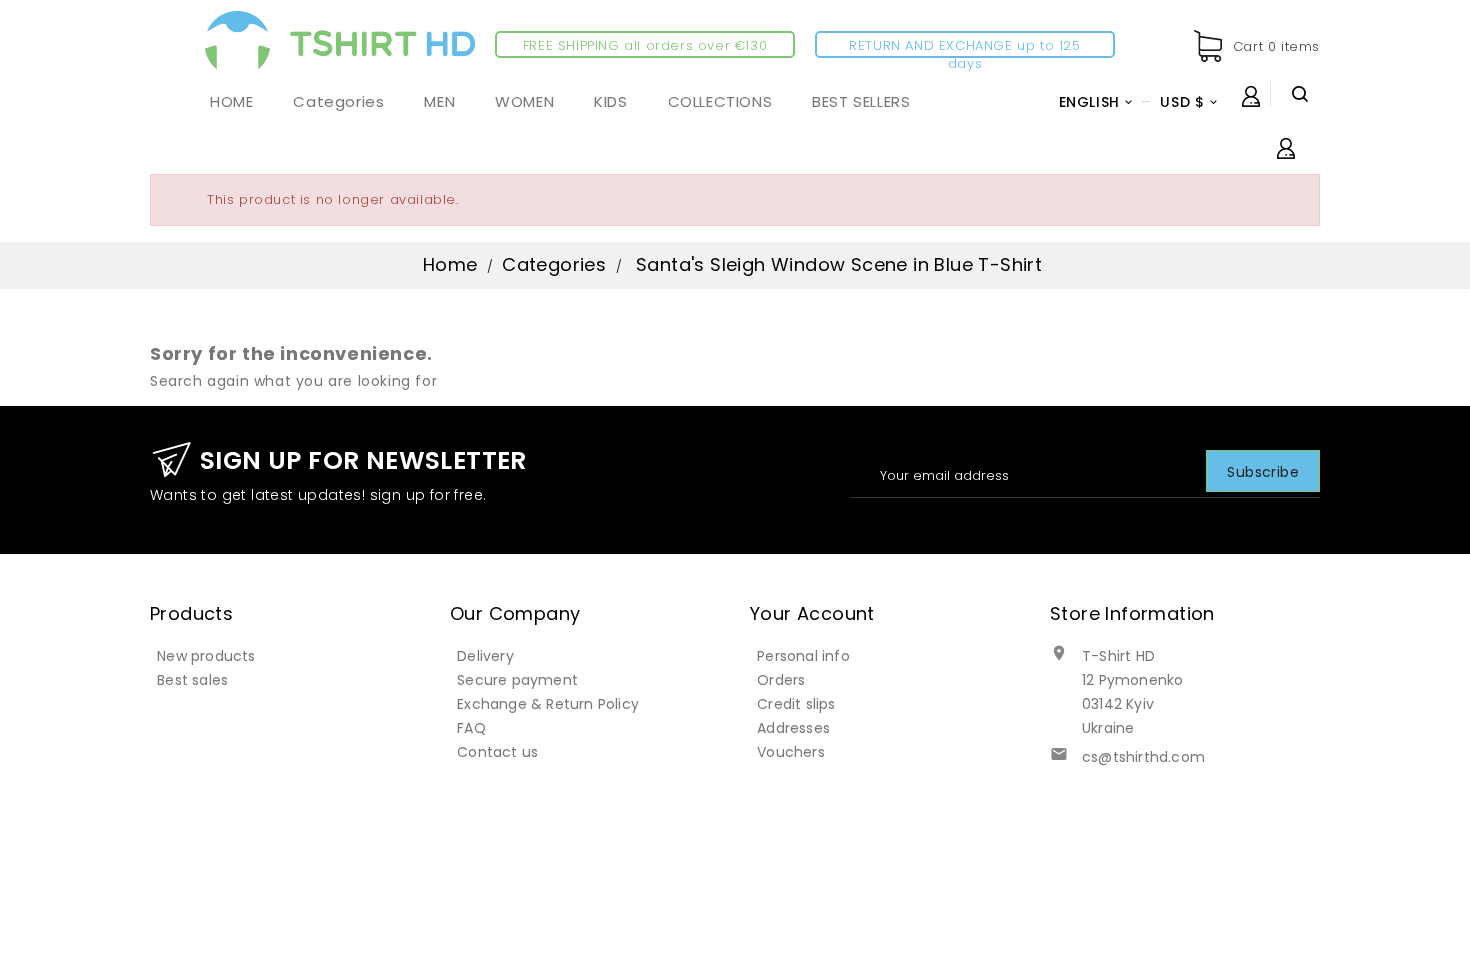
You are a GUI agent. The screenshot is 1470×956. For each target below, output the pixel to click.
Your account (812, 613)
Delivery (485, 656)
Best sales (192, 680)
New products (206, 656)
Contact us (497, 752)
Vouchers (791, 752)
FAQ (471, 728)
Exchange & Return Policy (548, 704)
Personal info (803, 656)
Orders (781, 680)
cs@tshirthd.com (1143, 757)
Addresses (793, 728)
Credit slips (796, 704)
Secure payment (517, 680)
